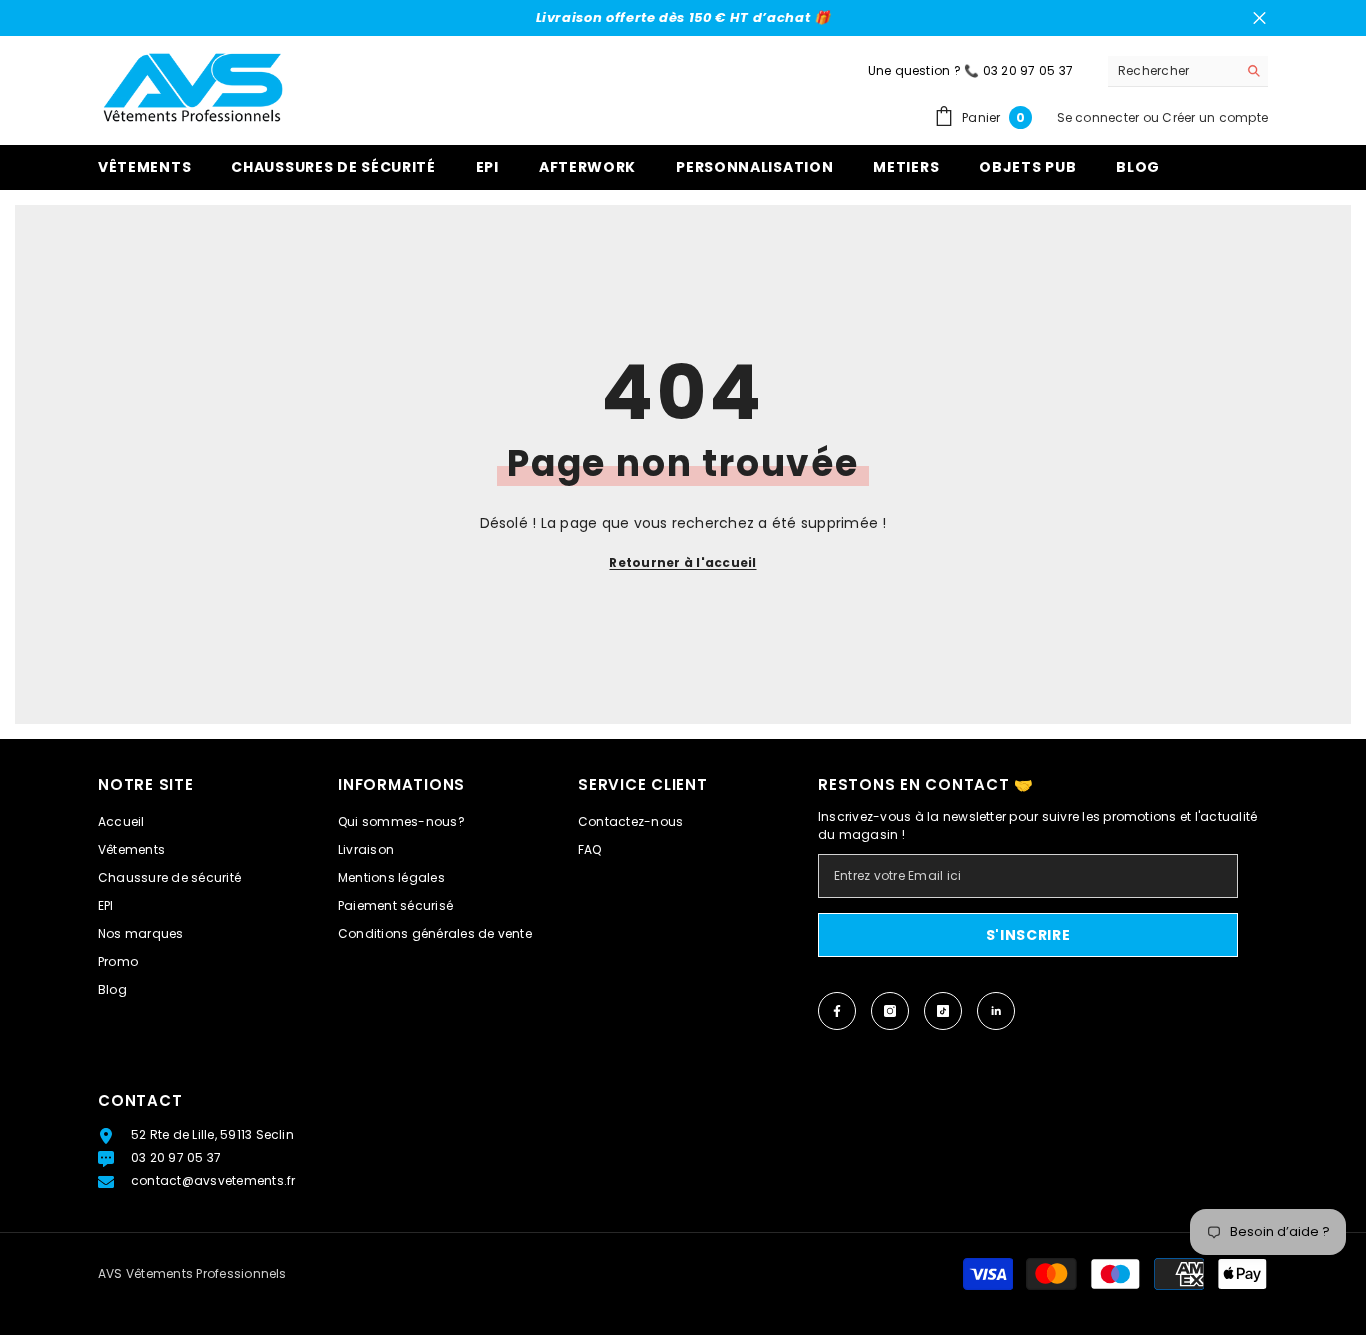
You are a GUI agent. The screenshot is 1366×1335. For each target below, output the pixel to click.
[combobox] (1172, 71)
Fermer (1259, 18)
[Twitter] (996, 1011)
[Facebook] (837, 1011)
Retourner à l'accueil (682, 562)
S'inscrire (1028, 935)
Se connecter (1098, 117)
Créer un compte (1215, 117)
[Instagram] (890, 1011)
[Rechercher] (1188, 71)
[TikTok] (943, 1011)
